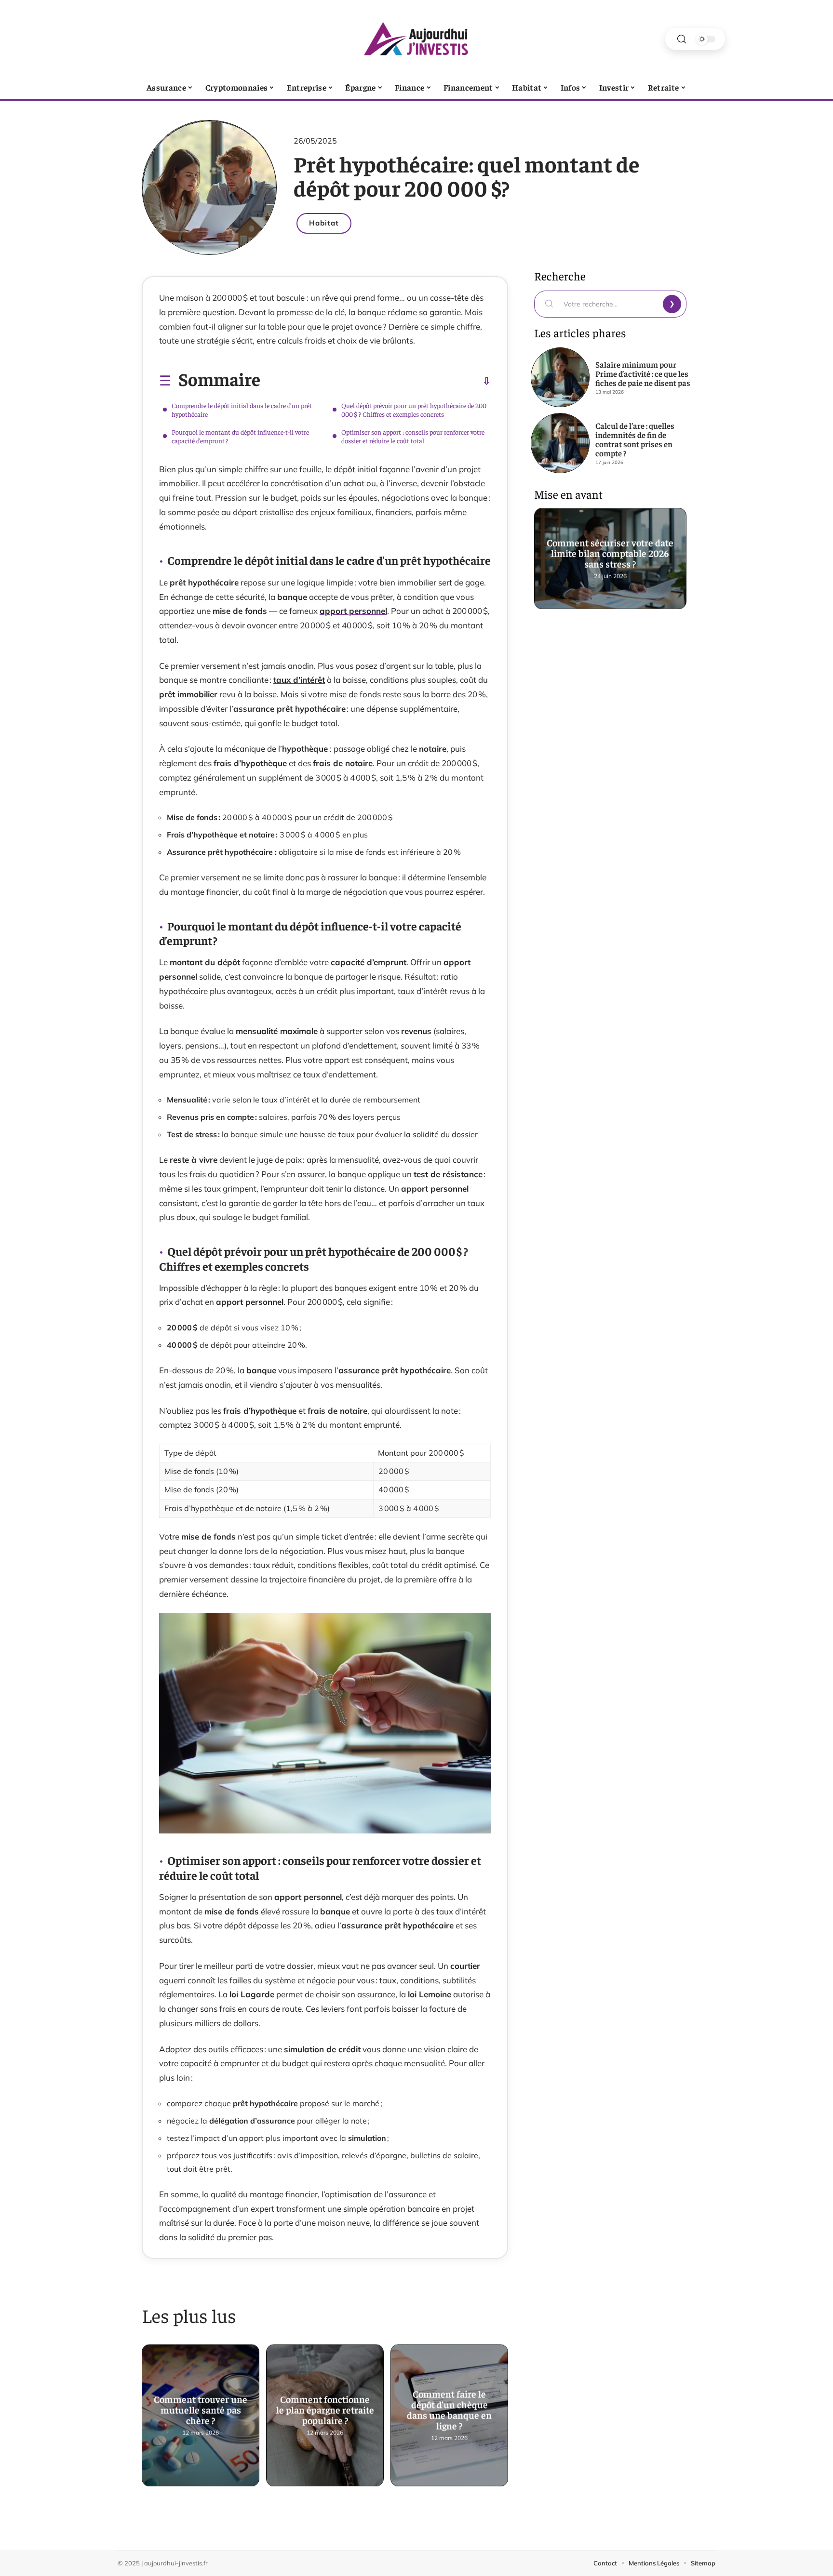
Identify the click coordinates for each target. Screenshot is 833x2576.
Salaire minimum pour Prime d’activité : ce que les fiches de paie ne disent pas (643, 373)
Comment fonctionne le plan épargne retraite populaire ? (325, 2410)
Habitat (324, 223)
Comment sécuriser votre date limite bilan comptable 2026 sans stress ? (611, 553)
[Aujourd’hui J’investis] (416, 39)
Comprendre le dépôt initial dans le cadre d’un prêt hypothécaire (242, 410)
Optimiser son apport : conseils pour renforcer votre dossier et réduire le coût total (413, 436)
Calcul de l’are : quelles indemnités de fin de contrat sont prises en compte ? (635, 439)
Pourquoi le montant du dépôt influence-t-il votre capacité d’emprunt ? (240, 436)
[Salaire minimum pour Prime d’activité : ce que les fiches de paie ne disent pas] (560, 377)
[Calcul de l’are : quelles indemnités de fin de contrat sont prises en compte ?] (560, 443)
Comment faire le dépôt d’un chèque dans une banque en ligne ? (449, 2410)
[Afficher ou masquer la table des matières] (376, 381)
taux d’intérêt (299, 680)
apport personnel (353, 611)
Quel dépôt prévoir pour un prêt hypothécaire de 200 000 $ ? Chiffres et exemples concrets (414, 410)
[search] (682, 39)
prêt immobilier (188, 694)
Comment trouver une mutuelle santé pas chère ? (201, 2410)
